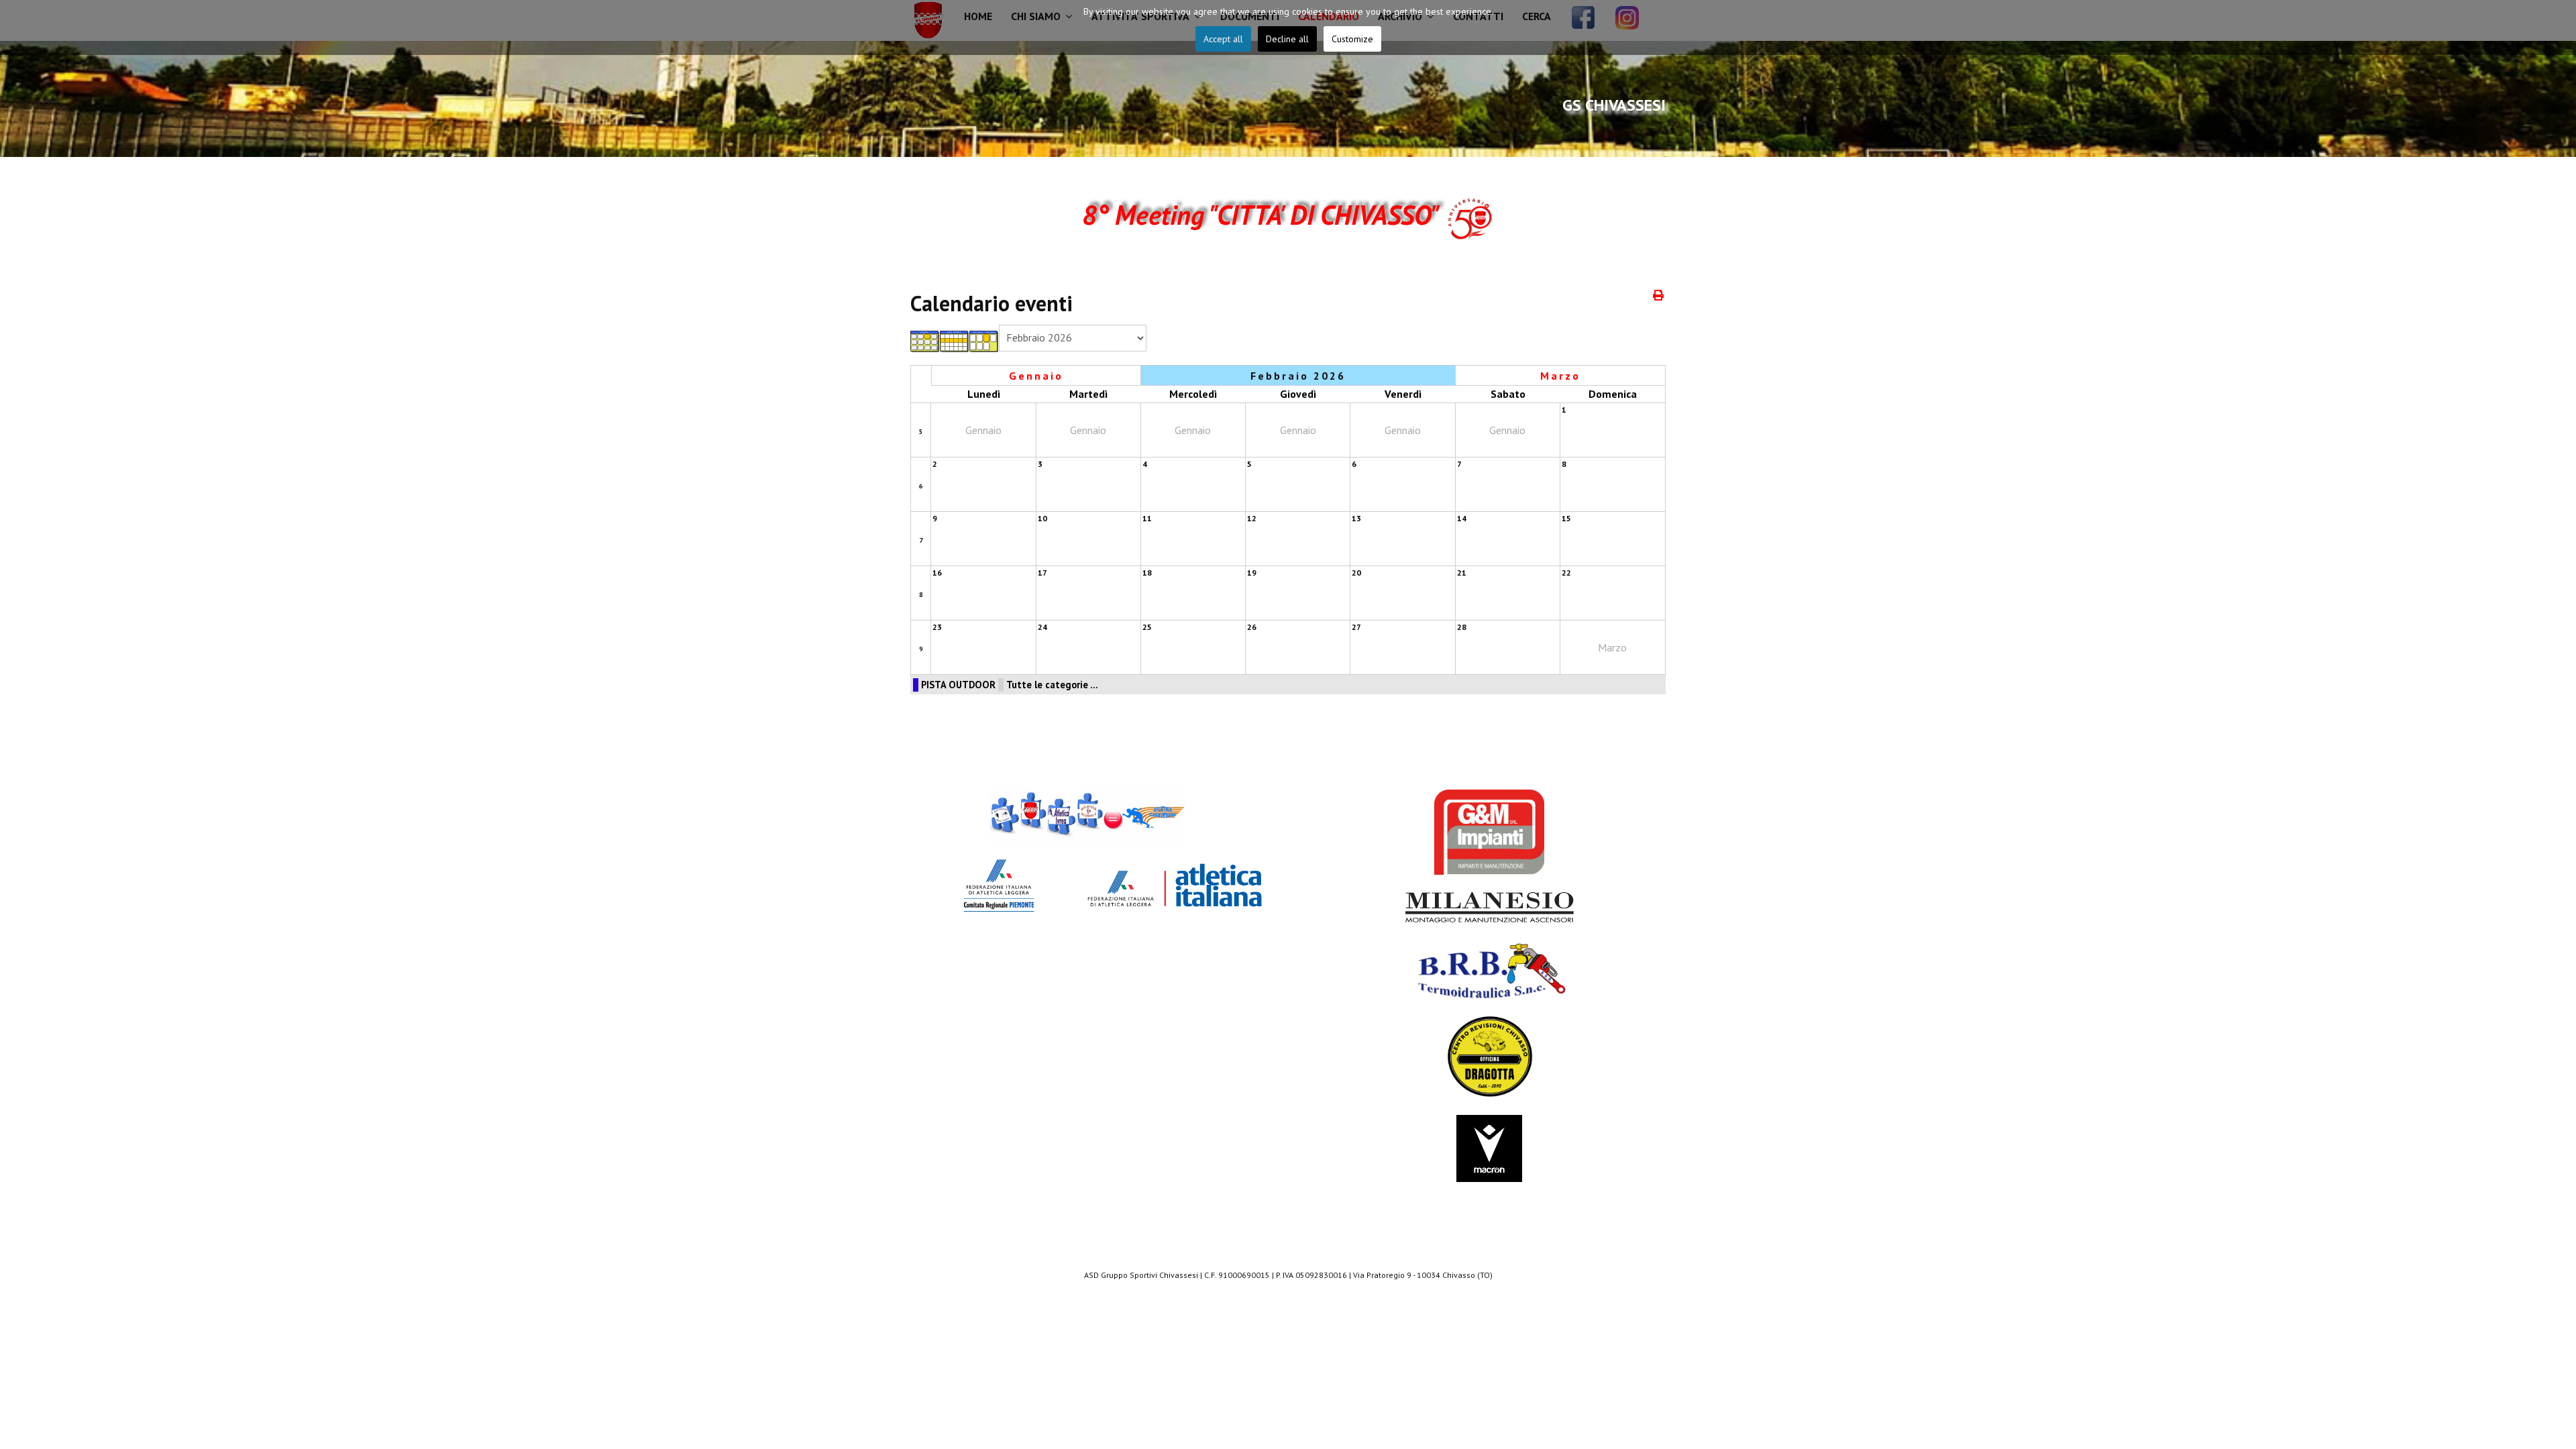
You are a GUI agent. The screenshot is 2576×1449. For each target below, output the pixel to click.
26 (1252, 627)
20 (1356, 573)
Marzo (1560, 376)
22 (1566, 573)
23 (937, 627)
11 (1147, 518)
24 (1042, 627)
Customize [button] (1352, 39)
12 (1252, 518)
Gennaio (1036, 376)
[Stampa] (1659, 295)
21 (1462, 573)
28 (1462, 627)
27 (1356, 627)
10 (1042, 518)
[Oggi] (984, 341)
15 (1566, 518)
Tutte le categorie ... (1052, 685)
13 (1356, 518)
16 (937, 573)
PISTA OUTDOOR (958, 685)
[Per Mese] (925, 341)
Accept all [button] (1223, 39)
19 (1252, 573)
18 (1147, 573)
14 (1462, 518)
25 (1147, 627)
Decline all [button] (1287, 39)
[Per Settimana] (955, 341)
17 (1042, 573)
